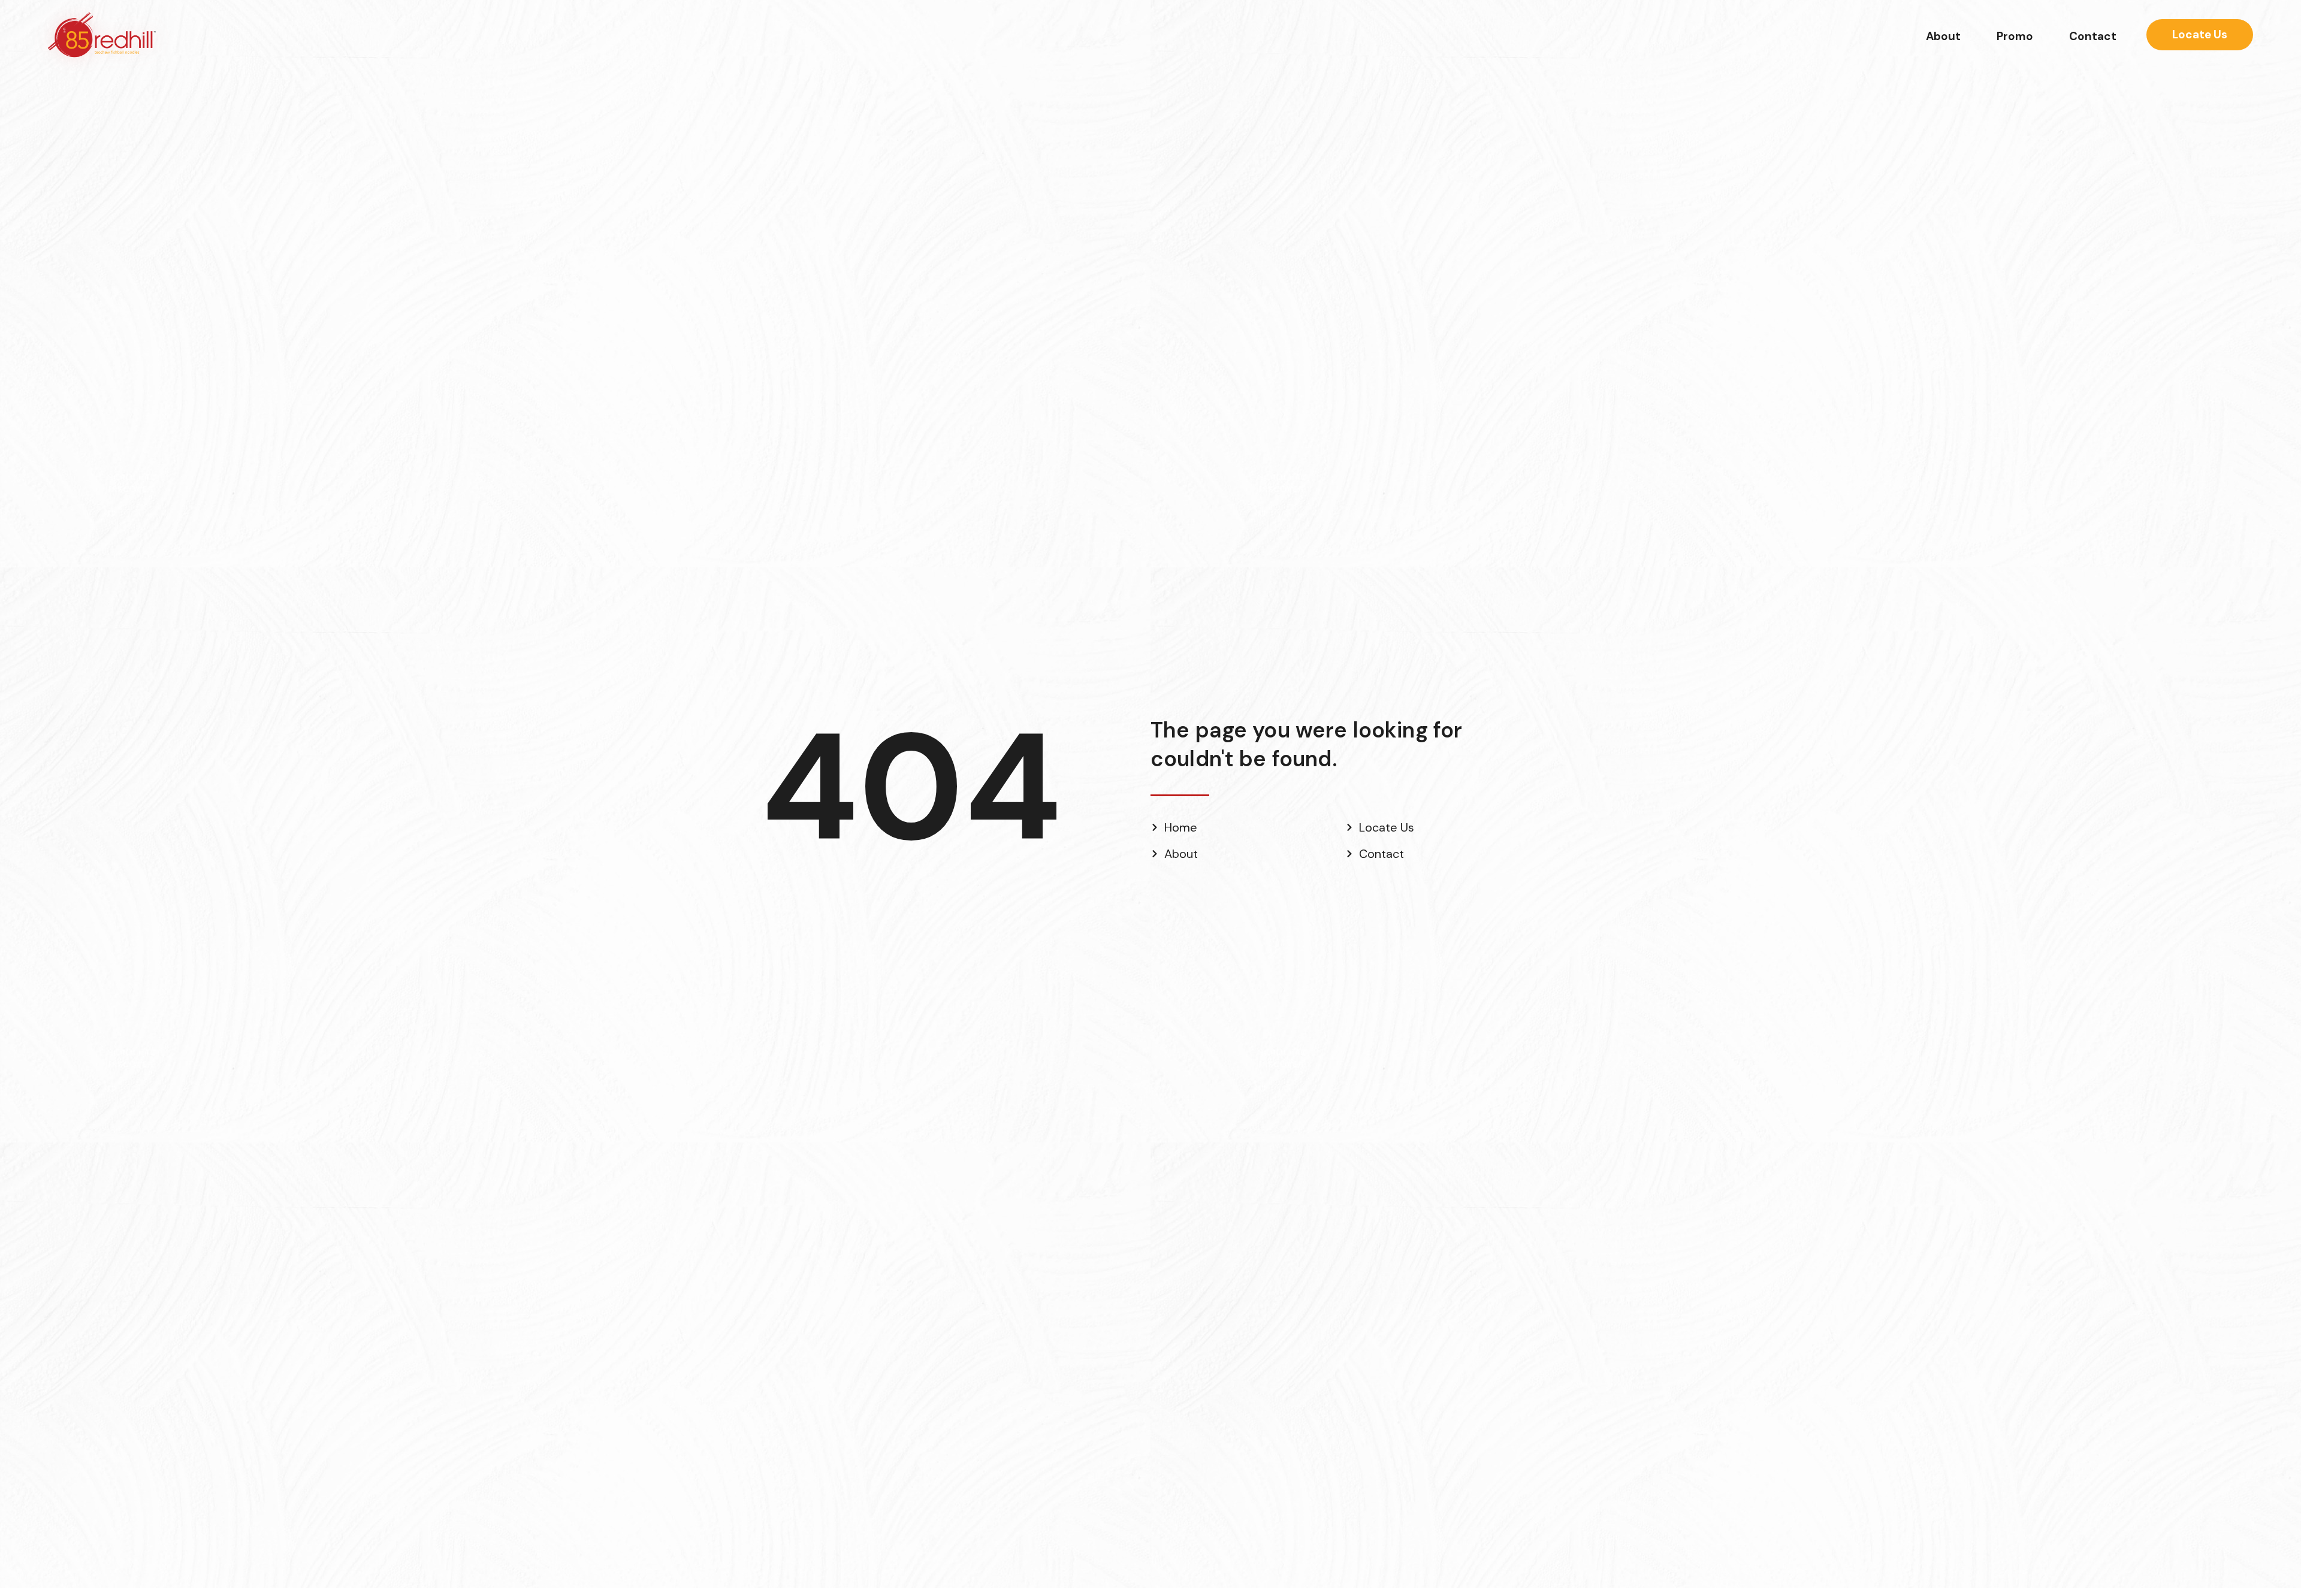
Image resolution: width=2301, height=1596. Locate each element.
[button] (2200, 35)
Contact (2093, 36)
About (1943, 36)
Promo (2015, 36)
